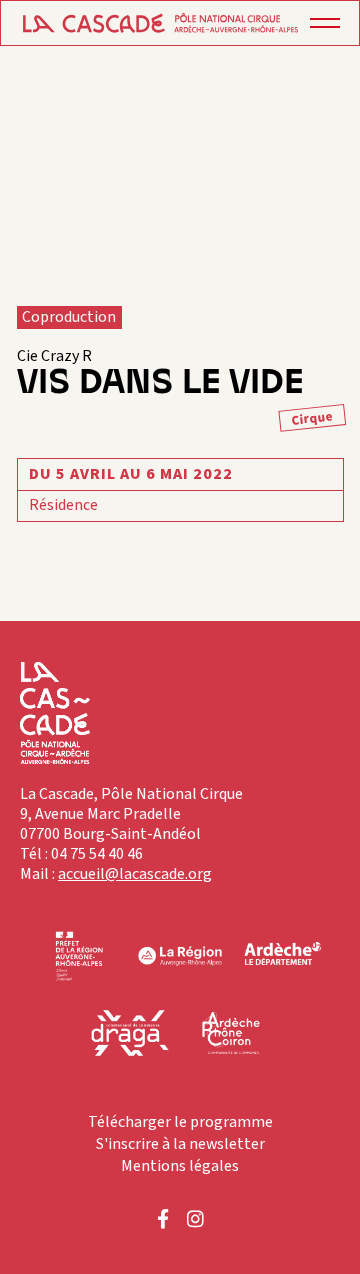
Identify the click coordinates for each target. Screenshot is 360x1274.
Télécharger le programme (180, 1122)
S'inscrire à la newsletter (180, 1144)
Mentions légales (180, 1166)
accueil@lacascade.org (135, 874)
